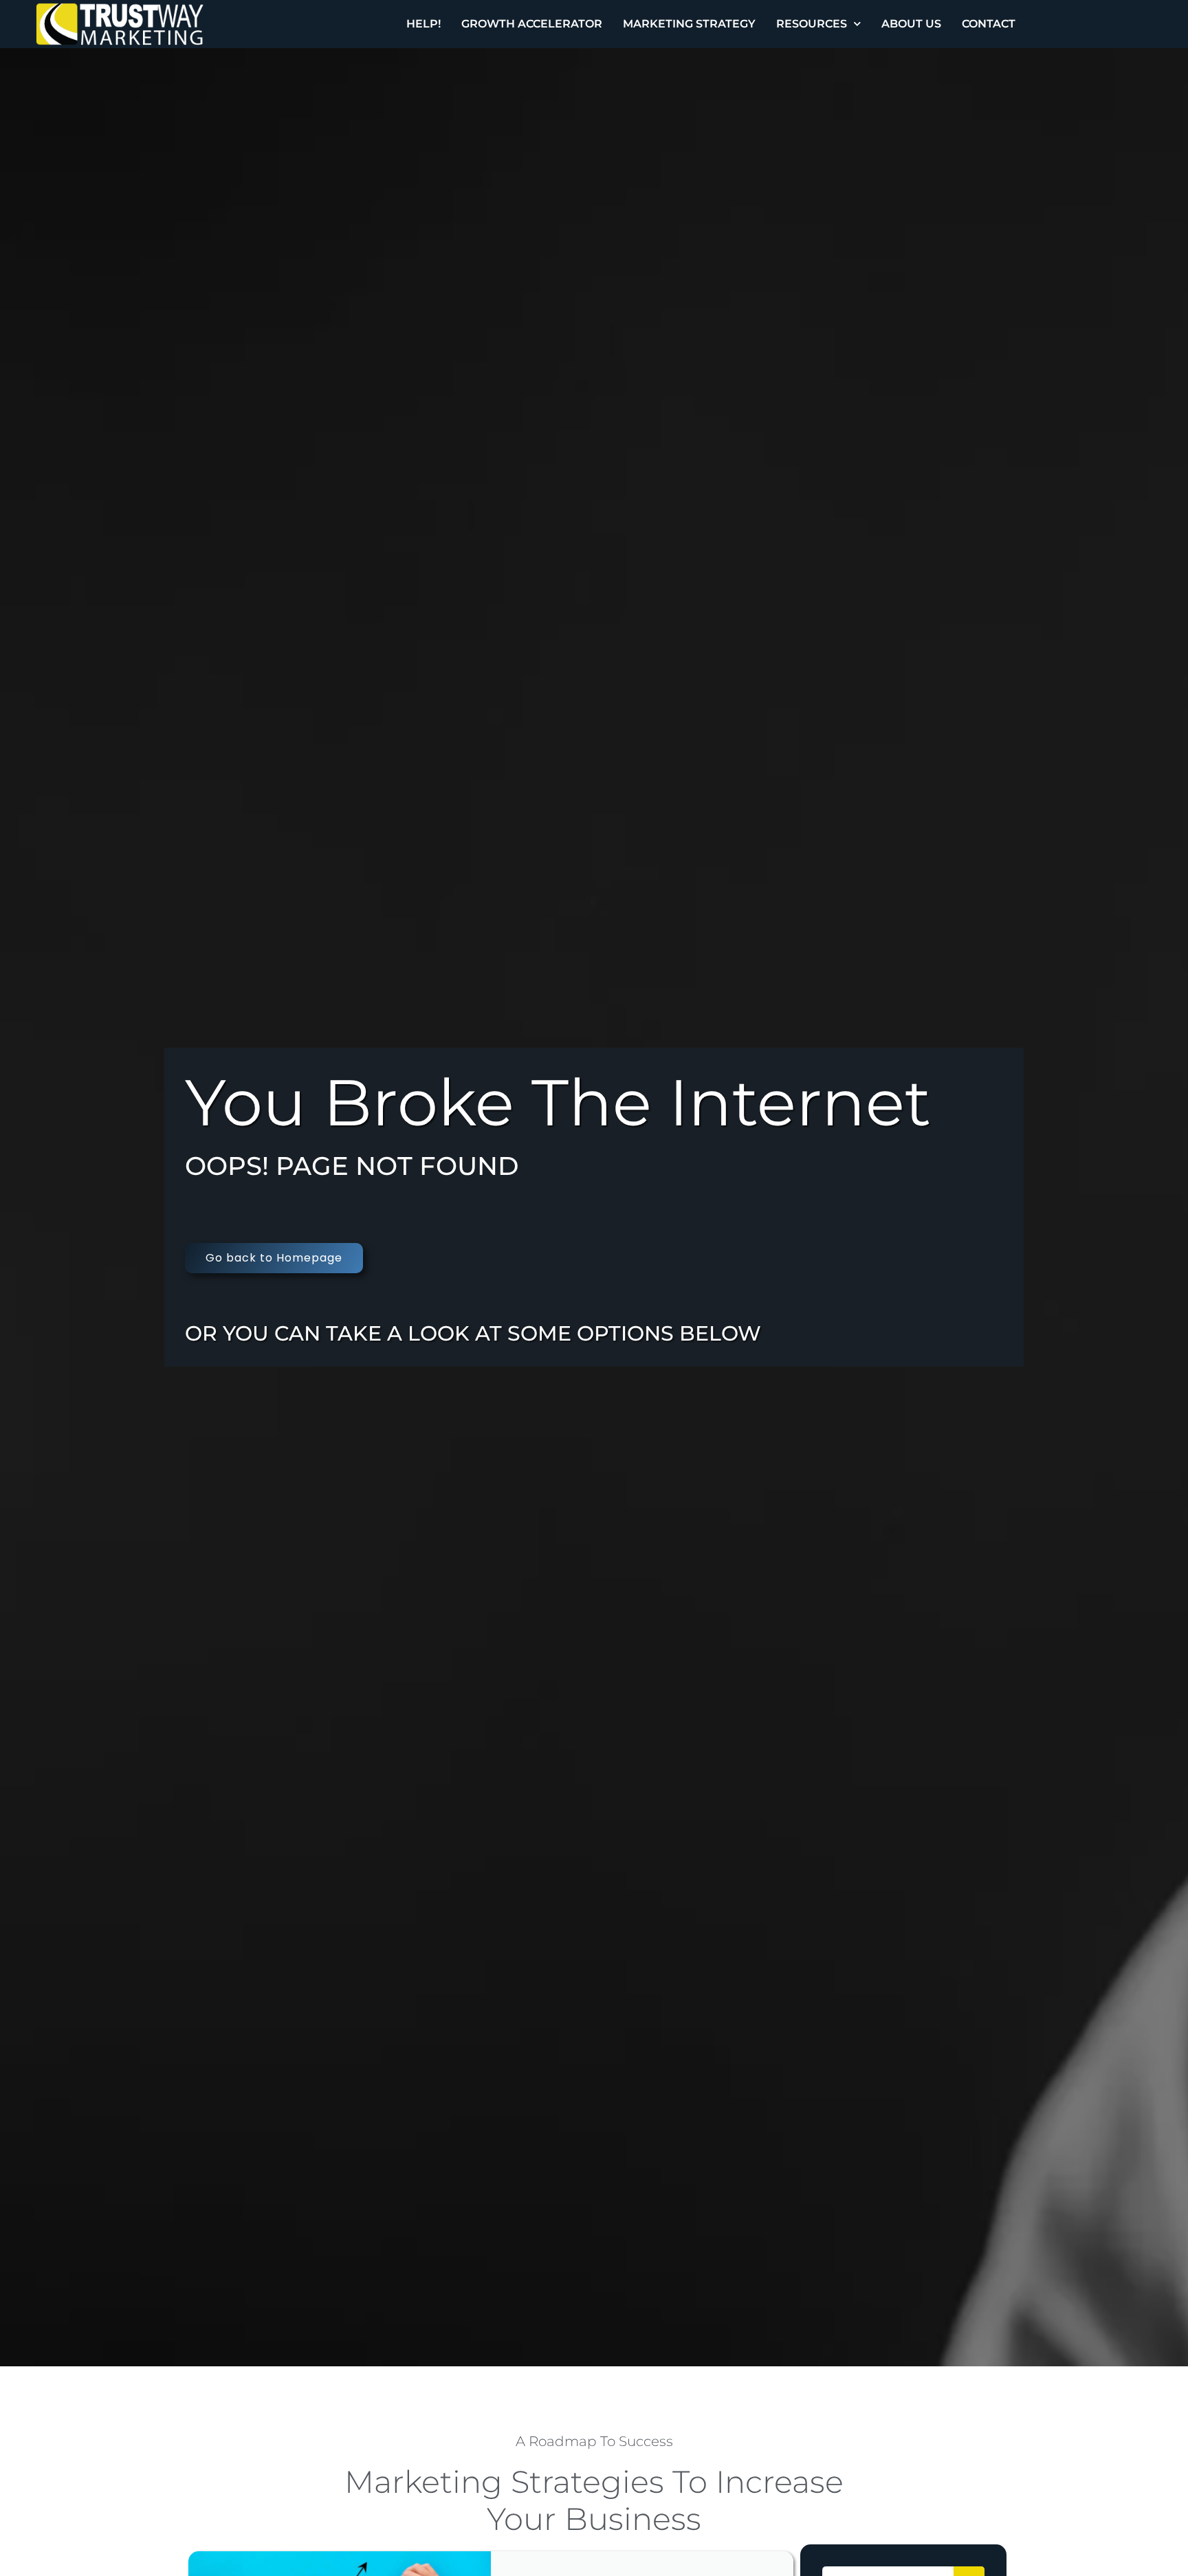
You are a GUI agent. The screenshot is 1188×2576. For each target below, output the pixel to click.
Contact (989, 24)
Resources (812, 24)
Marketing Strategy (689, 24)
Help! (423, 24)
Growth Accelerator (532, 24)
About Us (911, 24)
